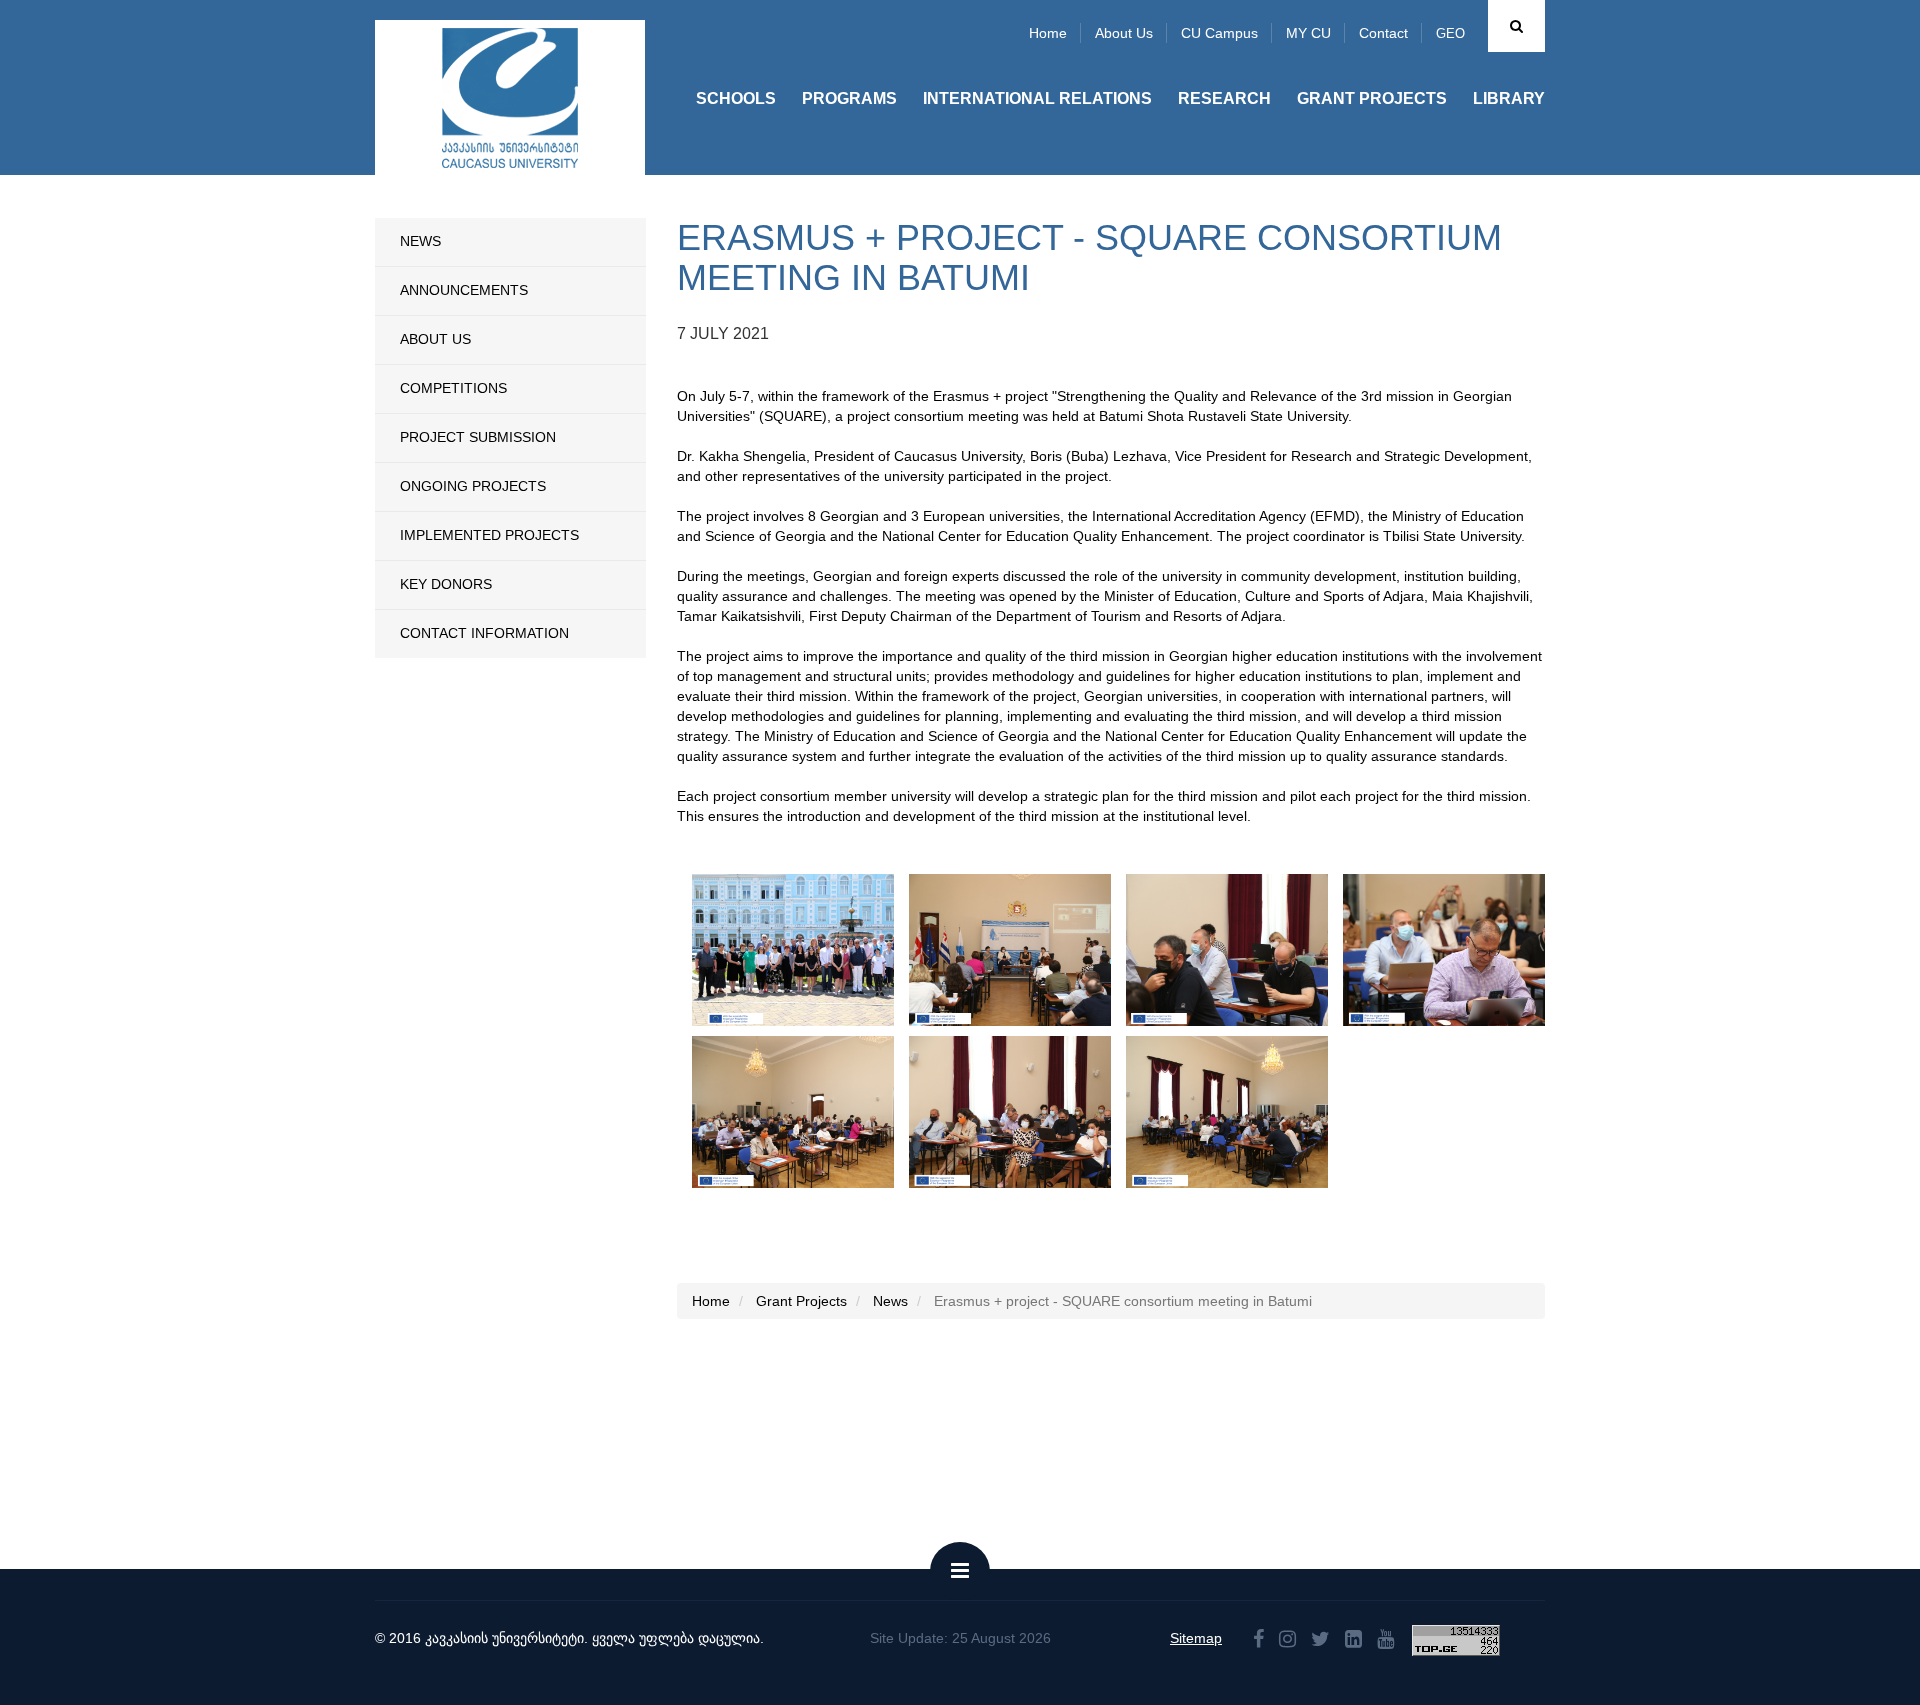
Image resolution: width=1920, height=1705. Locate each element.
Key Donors (446, 584)
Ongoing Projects (473, 486)
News (420, 241)
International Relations (1037, 98)
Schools (736, 98)
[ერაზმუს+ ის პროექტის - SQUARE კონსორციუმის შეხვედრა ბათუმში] (815, 950)
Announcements (464, 290)
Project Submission (478, 437)
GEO (1450, 33)
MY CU (1308, 33)
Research (1224, 98)
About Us (435, 339)
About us (1124, 33)
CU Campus (1219, 33)
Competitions (453, 388)
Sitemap (1196, 1638)
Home (1048, 33)
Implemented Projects (489, 535)
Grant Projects (1372, 98)
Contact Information (484, 633)
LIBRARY (1509, 98)
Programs (849, 98)
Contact (1383, 33)
